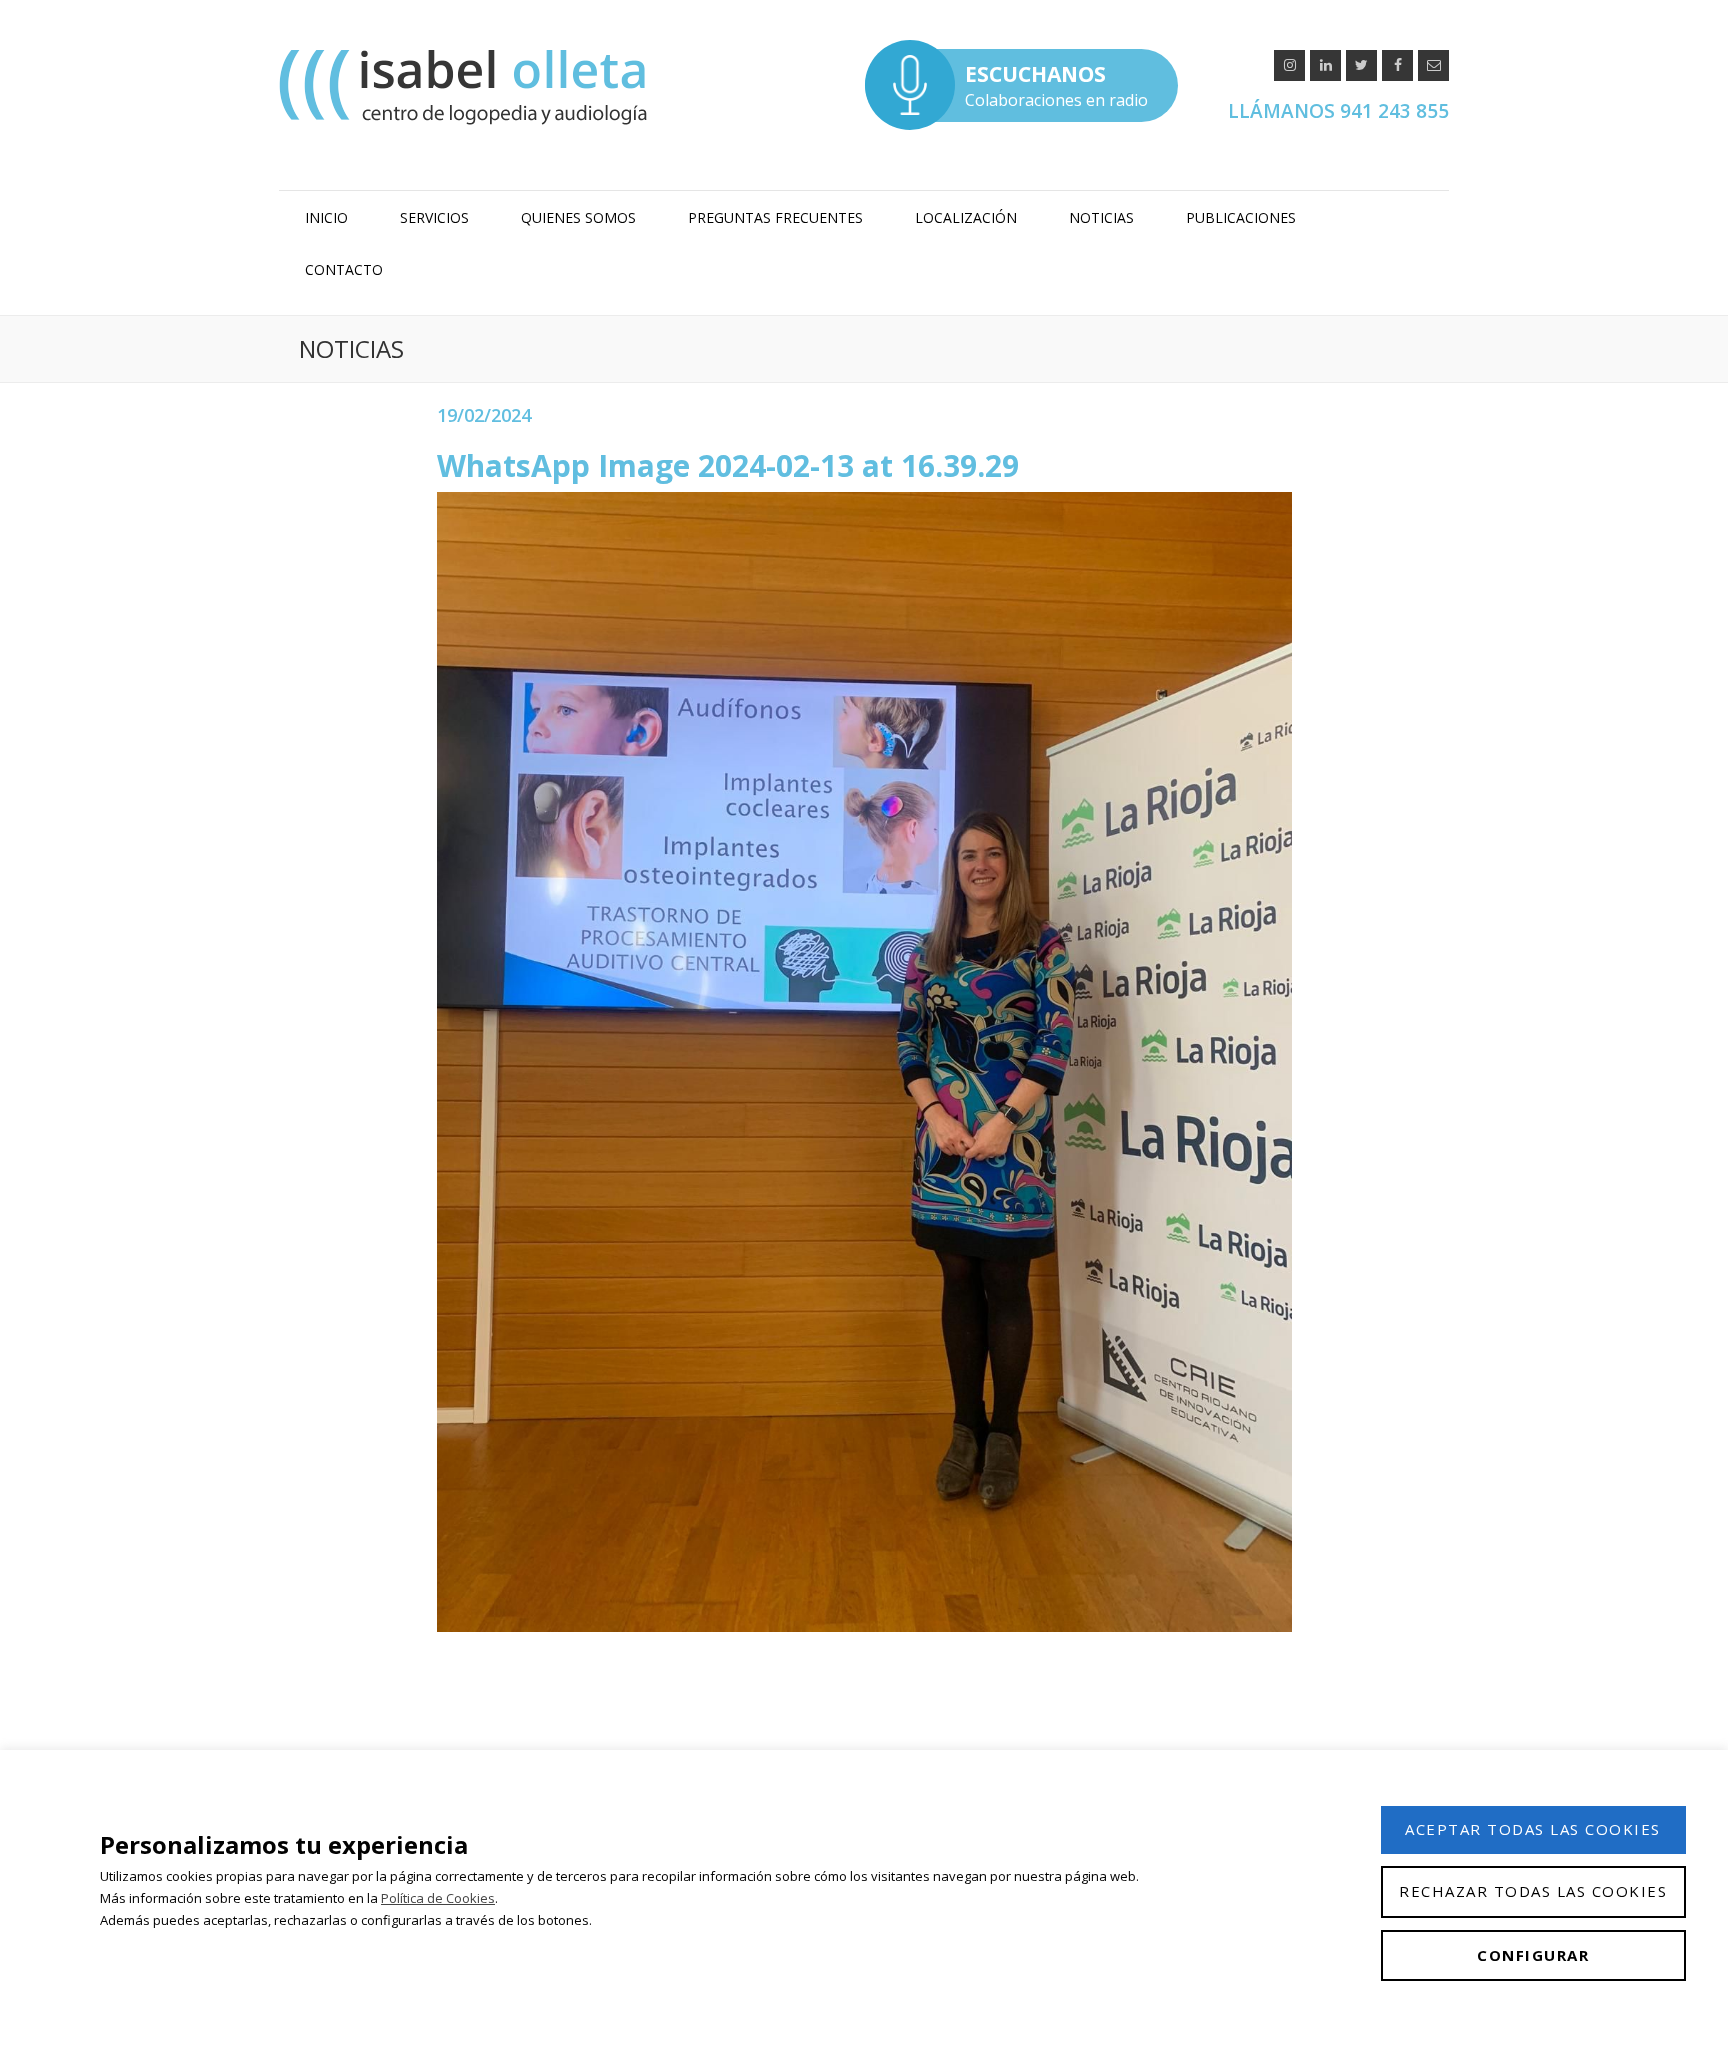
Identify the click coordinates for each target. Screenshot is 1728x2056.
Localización (966, 217)
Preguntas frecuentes (775, 217)
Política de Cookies (438, 1898)
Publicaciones (1241, 217)
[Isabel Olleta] (466, 86)
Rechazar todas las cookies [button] (1533, 1891)
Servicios (434, 217)
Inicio (326, 217)
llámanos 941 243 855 (1338, 111)
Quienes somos (578, 217)
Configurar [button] (1533, 1955)
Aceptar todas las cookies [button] (1533, 1829)
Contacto (344, 269)
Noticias (1101, 217)
